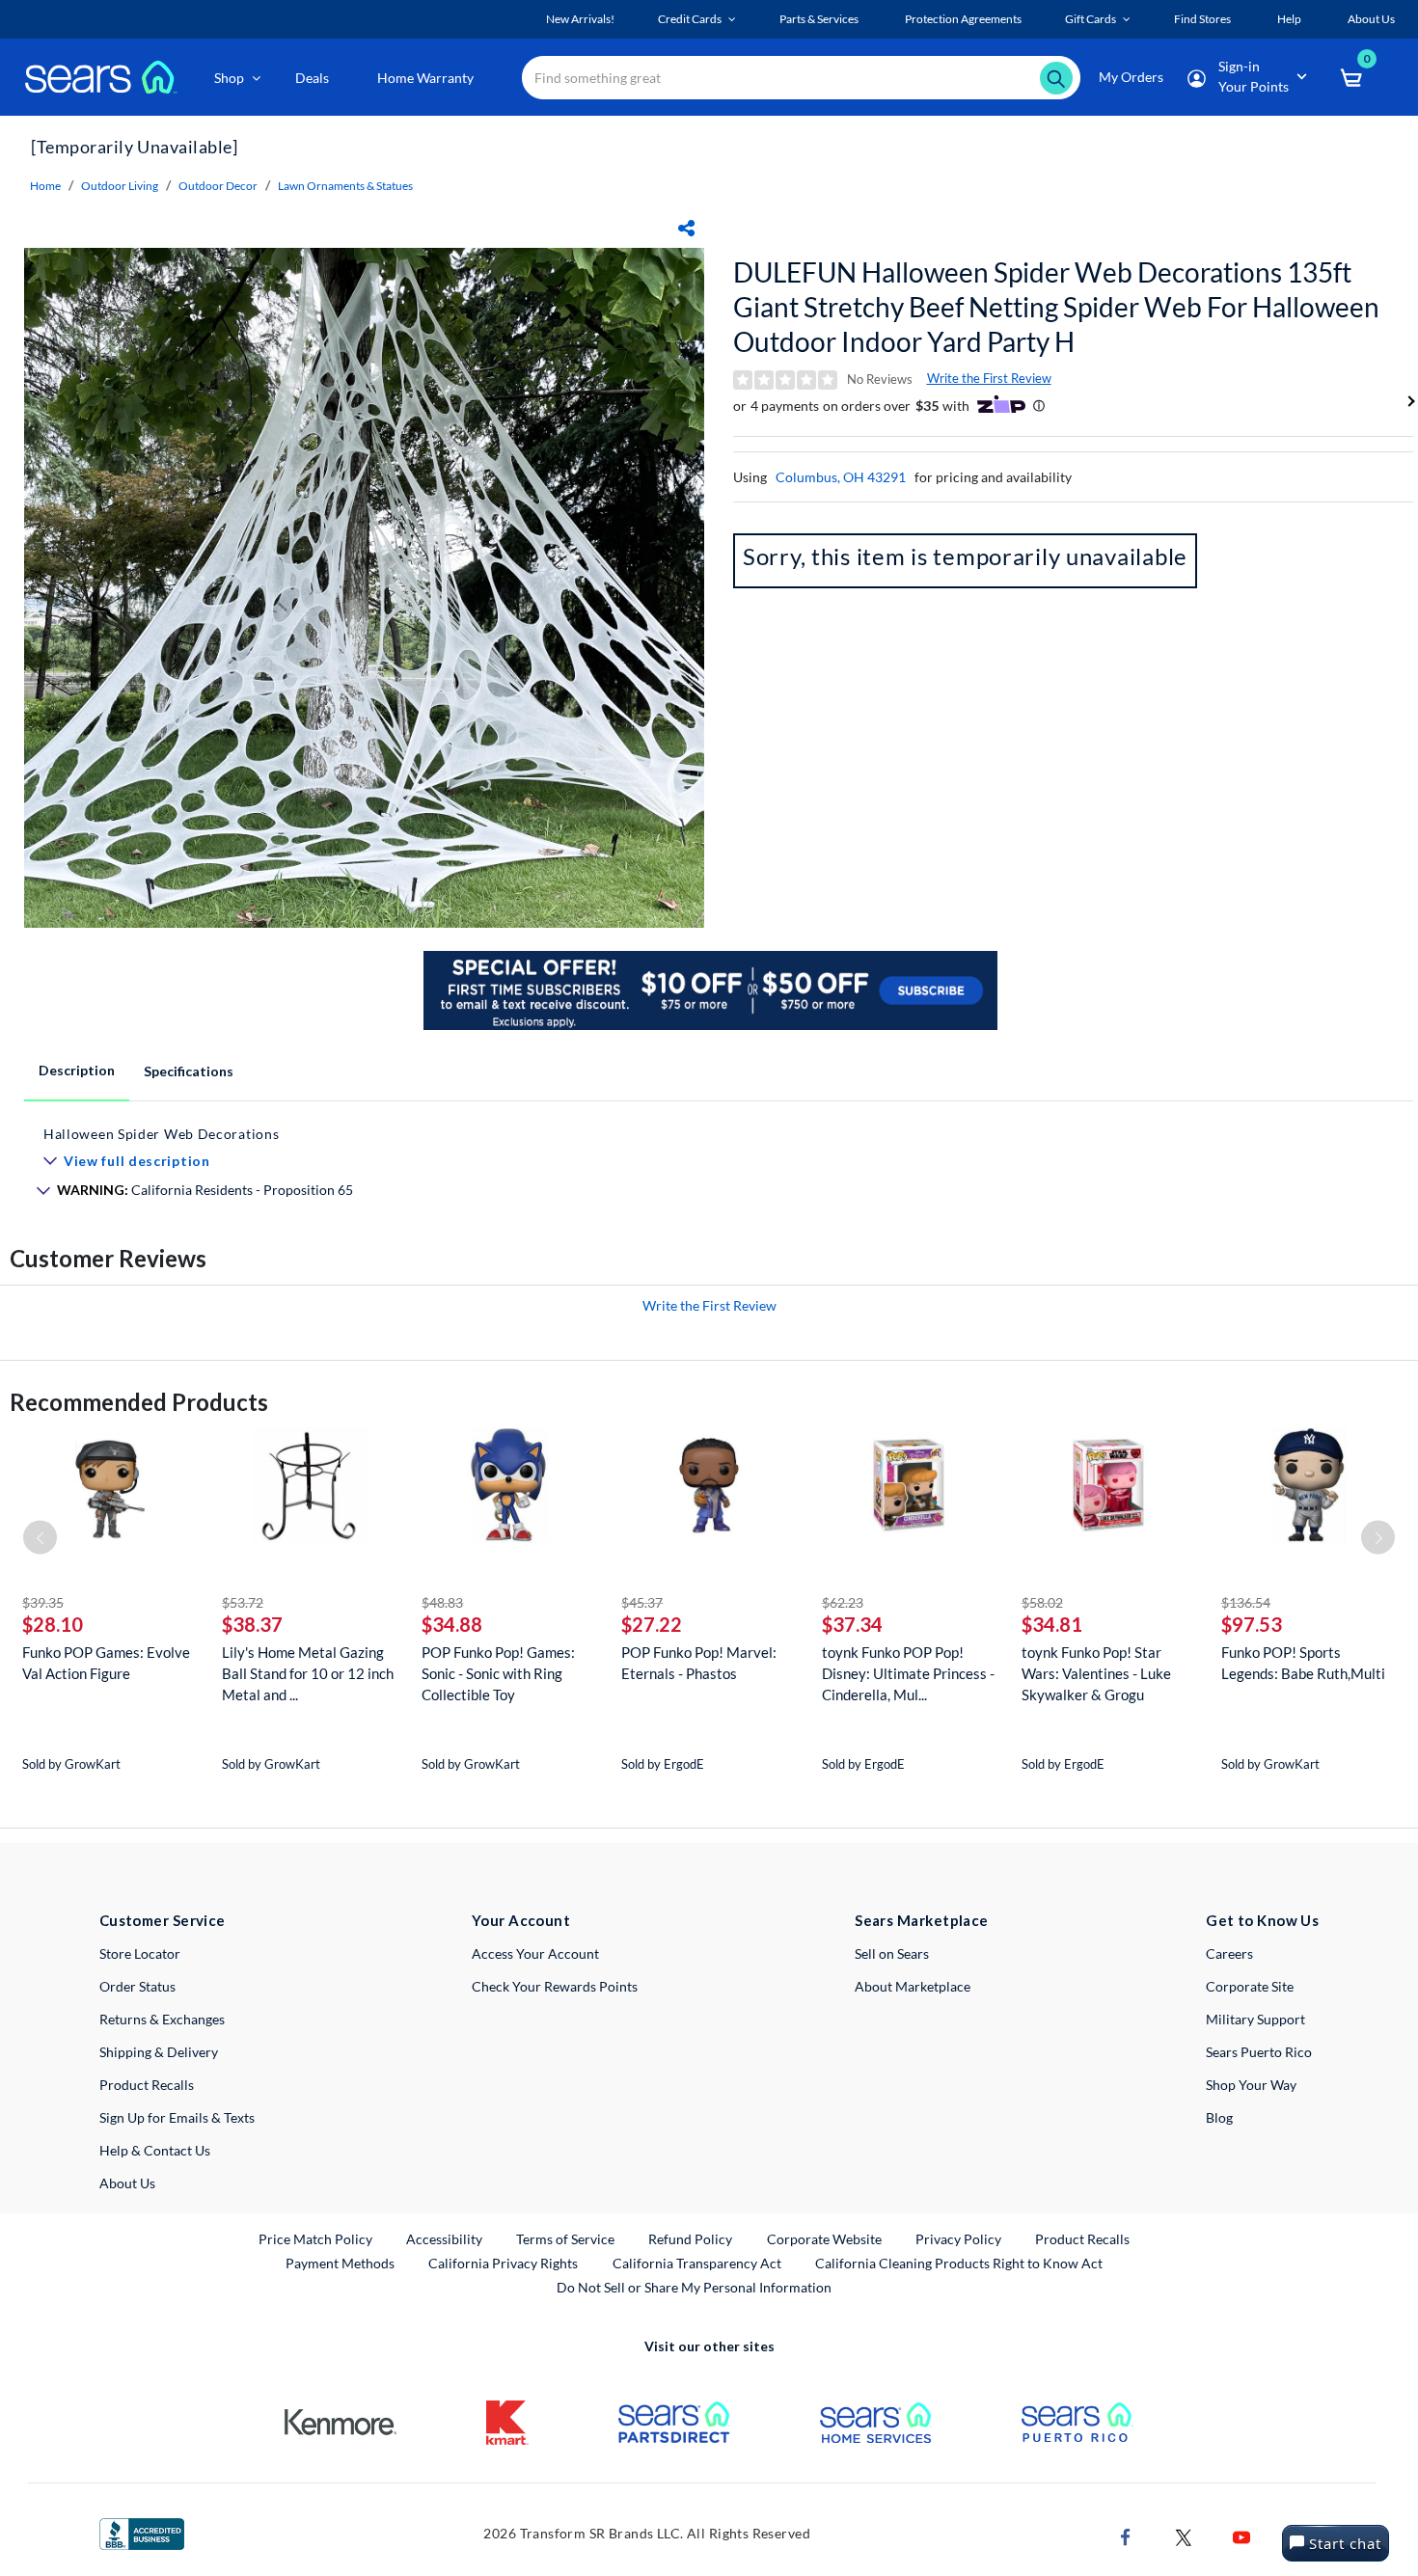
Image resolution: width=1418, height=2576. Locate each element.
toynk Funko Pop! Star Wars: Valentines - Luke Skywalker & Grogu (1096, 1673)
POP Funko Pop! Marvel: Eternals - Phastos (699, 1663)
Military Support (1255, 2019)
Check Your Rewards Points (555, 1986)
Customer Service (163, 1920)
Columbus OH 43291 (841, 477)
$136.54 (1246, 1602)
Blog (1219, 2117)
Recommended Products (139, 1402)
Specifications (189, 1071)
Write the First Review (989, 378)
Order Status (137, 1986)
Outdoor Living (120, 186)
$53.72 (243, 1602)
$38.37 (252, 1624)
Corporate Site (1250, 1986)
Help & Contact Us (155, 2150)
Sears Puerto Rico (1259, 2052)
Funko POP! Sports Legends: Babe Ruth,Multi (1303, 1663)
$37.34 (852, 1624)
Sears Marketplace (922, 1920)
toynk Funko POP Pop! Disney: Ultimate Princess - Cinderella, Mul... (908, 1673)
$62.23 (843, 1602)
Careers (1229, 1953)
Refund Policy (690, 2239)
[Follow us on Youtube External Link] (1241, 2535)
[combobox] (801, 78)
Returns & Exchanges (162, 2019)
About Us (127, 2183)
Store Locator (140, 1953)
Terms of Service (565, 2239)
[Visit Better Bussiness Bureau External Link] (142, 2532)
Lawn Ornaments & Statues (345, 186)
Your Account (521, 1920)
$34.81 (1052, 1624)
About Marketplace (913, 1986)
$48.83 (442, 1602)
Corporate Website (825, 2238)
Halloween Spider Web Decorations (161, 1134)
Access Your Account (535, 1953)
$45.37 (642, 1602)
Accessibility (444, 2239)
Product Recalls (147, 2085)
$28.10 (53, 1624)
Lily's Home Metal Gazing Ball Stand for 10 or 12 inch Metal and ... (308, 1673)
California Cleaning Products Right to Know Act (959, 2263)
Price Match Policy (315, 2239)
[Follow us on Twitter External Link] (1184, 2535)
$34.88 (452, 1624)
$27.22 (652, 1624)
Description (77, 1070)
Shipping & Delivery (159, 2052)
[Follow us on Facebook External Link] (1126, 2535)
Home (45, 186)
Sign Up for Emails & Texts (177, 2117)
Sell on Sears (892, 1953)
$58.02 (1042, 1602)
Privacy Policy (958, 2239)
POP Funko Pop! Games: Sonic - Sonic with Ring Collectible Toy (498, 1673)
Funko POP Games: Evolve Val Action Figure (106, 1663)
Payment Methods (340, 2263)
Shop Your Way (1251, 2085)
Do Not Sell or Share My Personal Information (694, 2287)
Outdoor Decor (218, 186)
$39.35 (43, 1602)
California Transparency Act (697, 2263)
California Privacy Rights (503, 2263)
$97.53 (1252, 1624)
